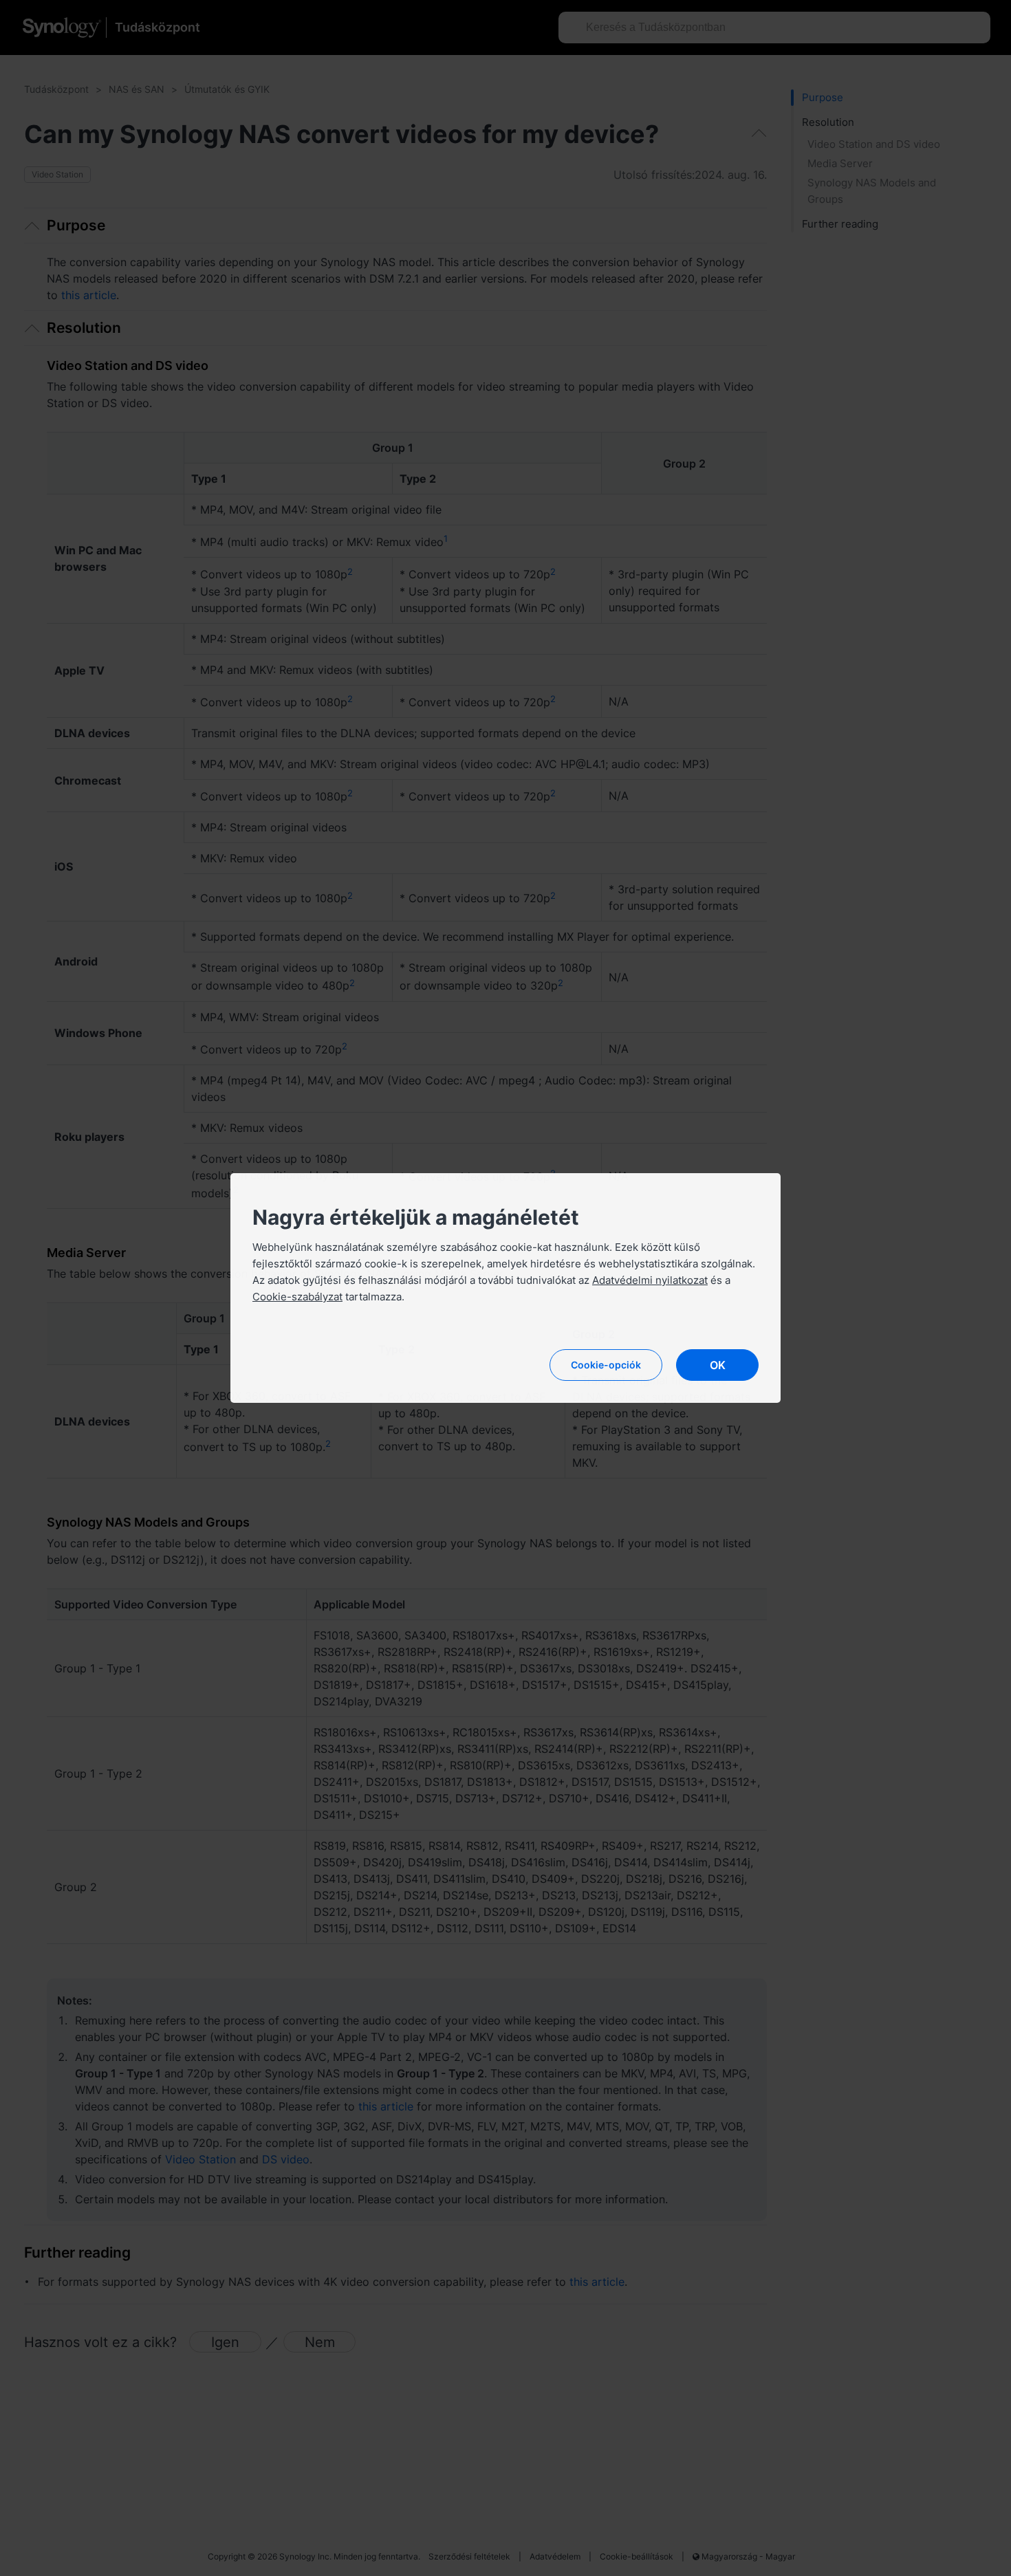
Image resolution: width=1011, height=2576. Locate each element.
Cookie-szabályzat (297, 1297)
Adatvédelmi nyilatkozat (650, 1280)
